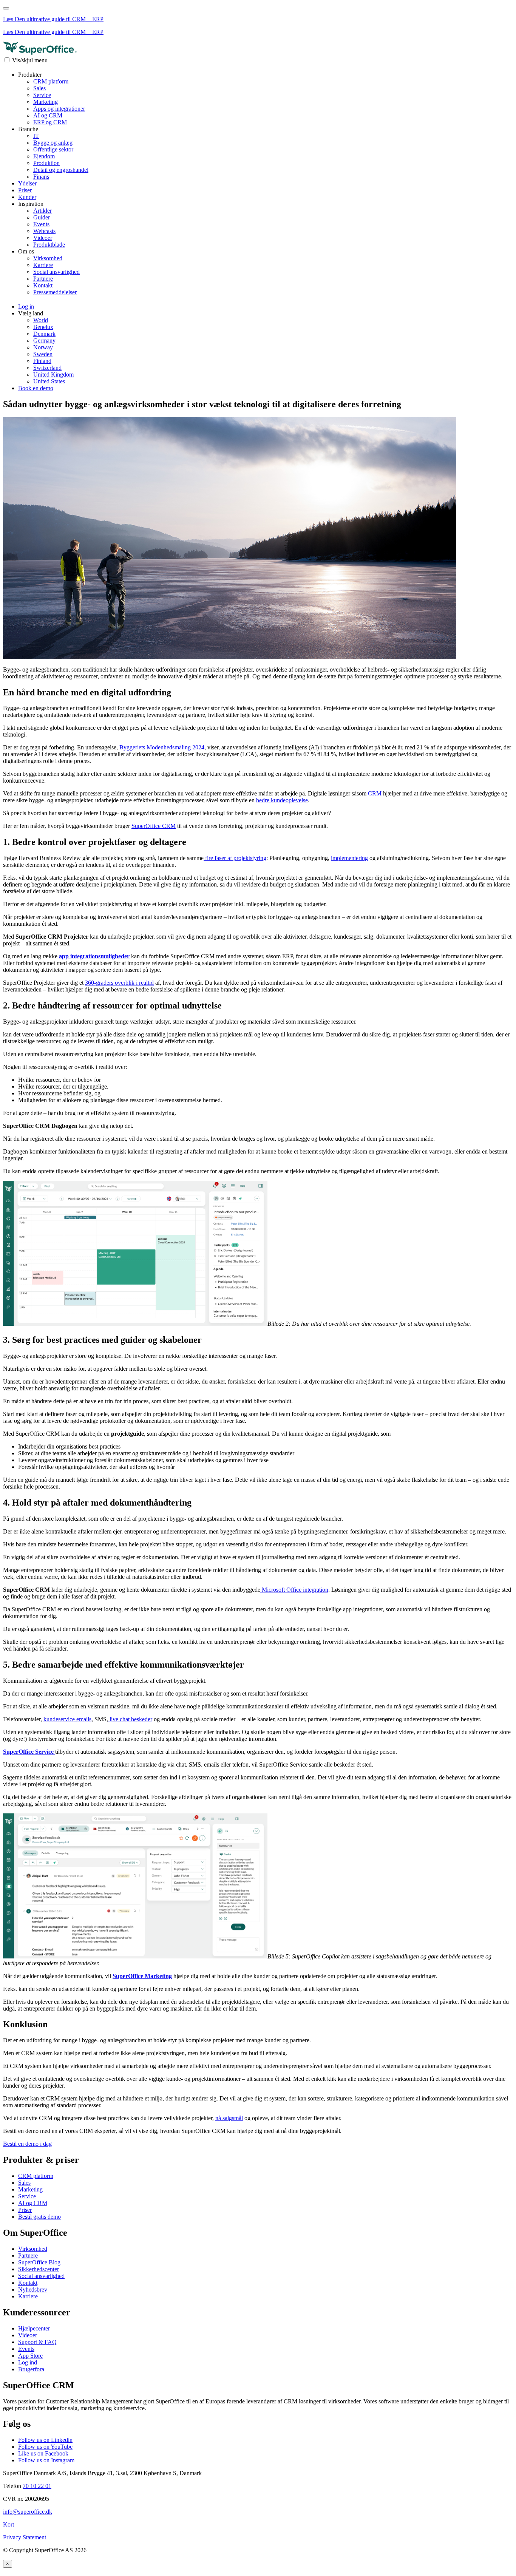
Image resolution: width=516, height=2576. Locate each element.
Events (41, 224)
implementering (349, 858)
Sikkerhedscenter (39, 2269)
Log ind (28, 2362)
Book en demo (36, 388)
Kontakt (43, 285)
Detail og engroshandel (61, 170)
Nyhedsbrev (33, 2290)
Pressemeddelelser (55, 292)
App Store (30, 2356)
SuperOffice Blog (39, 2262)
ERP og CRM (50, 122)
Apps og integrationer (59, 109)
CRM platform (51, 81)
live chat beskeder (130, 1719)
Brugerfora (31, 2369)
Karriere (43, 265)
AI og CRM (48, 115)
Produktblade (49, 245)
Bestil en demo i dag (27, 2144)
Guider (42, 217)
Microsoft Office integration (294, 1590)
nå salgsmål (229, 2118)
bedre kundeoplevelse (282, 800)
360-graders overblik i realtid (119, 983)
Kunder (27, 197)
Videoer (43, 238)
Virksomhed (48, 258)
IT (36, 136)
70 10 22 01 (37, 2486)
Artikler (42, 211)
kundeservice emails (67, 1719)
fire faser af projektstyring (235, 858)
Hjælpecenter (34, 2328)
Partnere (43, 279)
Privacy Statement (25, 2537)
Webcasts (44, 231)
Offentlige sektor (53, 149)
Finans (41, 177)
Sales (39, 88)
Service (42, 95)
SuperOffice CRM (154, 826)
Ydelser (27, 183)
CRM (375, 793)
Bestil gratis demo (39, 2217)
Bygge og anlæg (53, 143)
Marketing (46, 102)
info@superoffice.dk (28, 2512)
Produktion (46, 163)
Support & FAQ (37, 2342)
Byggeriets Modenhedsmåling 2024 (162, 747)
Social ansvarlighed (56, 272)
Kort (8, 2524)
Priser (25, 190)
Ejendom (44, 156)
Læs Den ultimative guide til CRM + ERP (53, 19)
